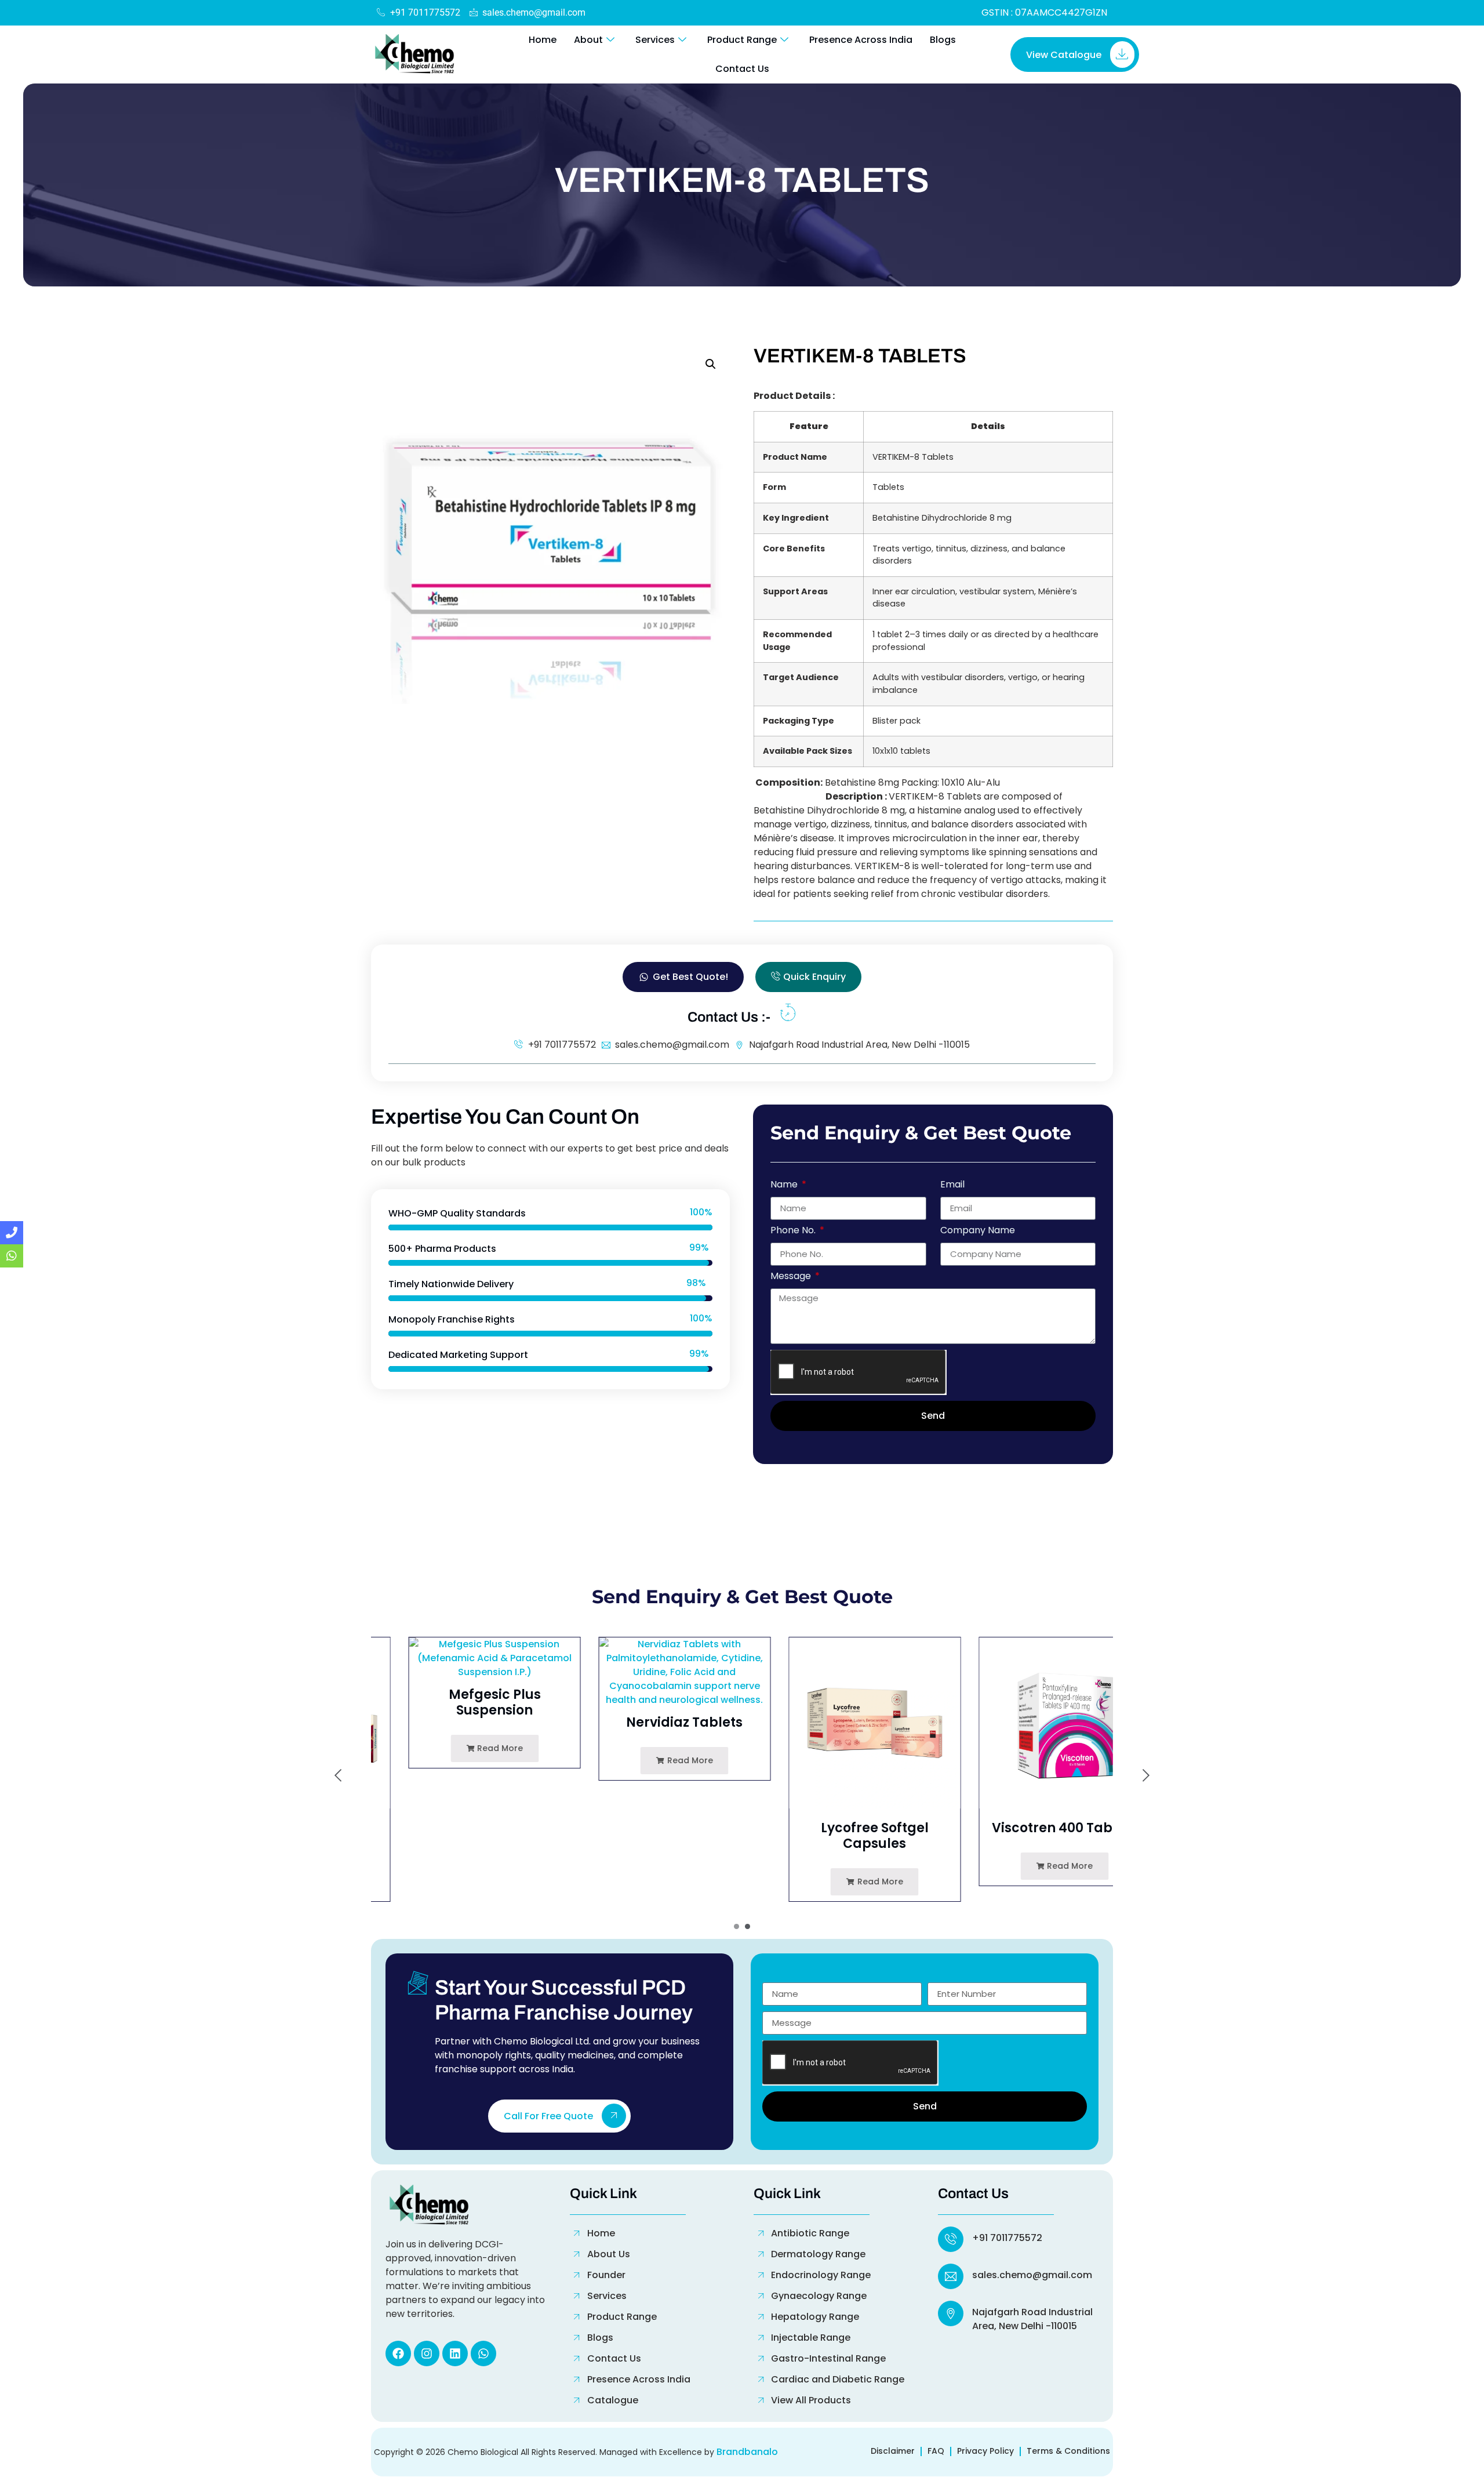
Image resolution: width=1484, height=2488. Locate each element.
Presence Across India (861, 40)
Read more (461, 1748)
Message (792, 1277)
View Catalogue (1064, 55)
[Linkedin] (455, 2353)
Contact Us (742, 69)
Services (655, 40)
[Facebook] (398, 2353)
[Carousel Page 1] (736, 1926)
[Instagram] (427, 2353)
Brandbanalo (747, 2452)
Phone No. (794, 1231)
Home (543, 40)
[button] (711, 364)
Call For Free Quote (548, 2117)
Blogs (943, 40)
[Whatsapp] (483, 2353)
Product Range (742, 40)
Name (785, 1185)
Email (952, 1185)
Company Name (978, 1231)
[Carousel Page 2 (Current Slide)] (748, 1926)
